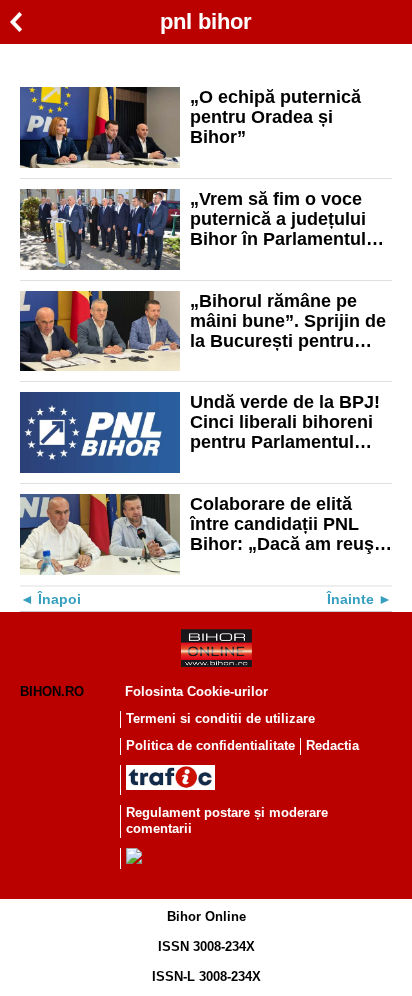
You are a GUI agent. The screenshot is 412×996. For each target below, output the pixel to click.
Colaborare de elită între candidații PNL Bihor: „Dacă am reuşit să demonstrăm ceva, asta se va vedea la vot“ (287, 524)
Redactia (332, 745)
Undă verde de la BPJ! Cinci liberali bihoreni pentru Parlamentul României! (285, 422)
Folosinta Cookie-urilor (196, 691)
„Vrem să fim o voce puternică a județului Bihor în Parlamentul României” (278, 219)
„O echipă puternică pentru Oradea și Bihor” (275, 117)
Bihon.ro (52, 691)
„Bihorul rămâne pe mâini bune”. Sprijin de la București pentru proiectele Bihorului (288, 321)
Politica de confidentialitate (210, 745)
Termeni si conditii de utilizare (220, 718)
